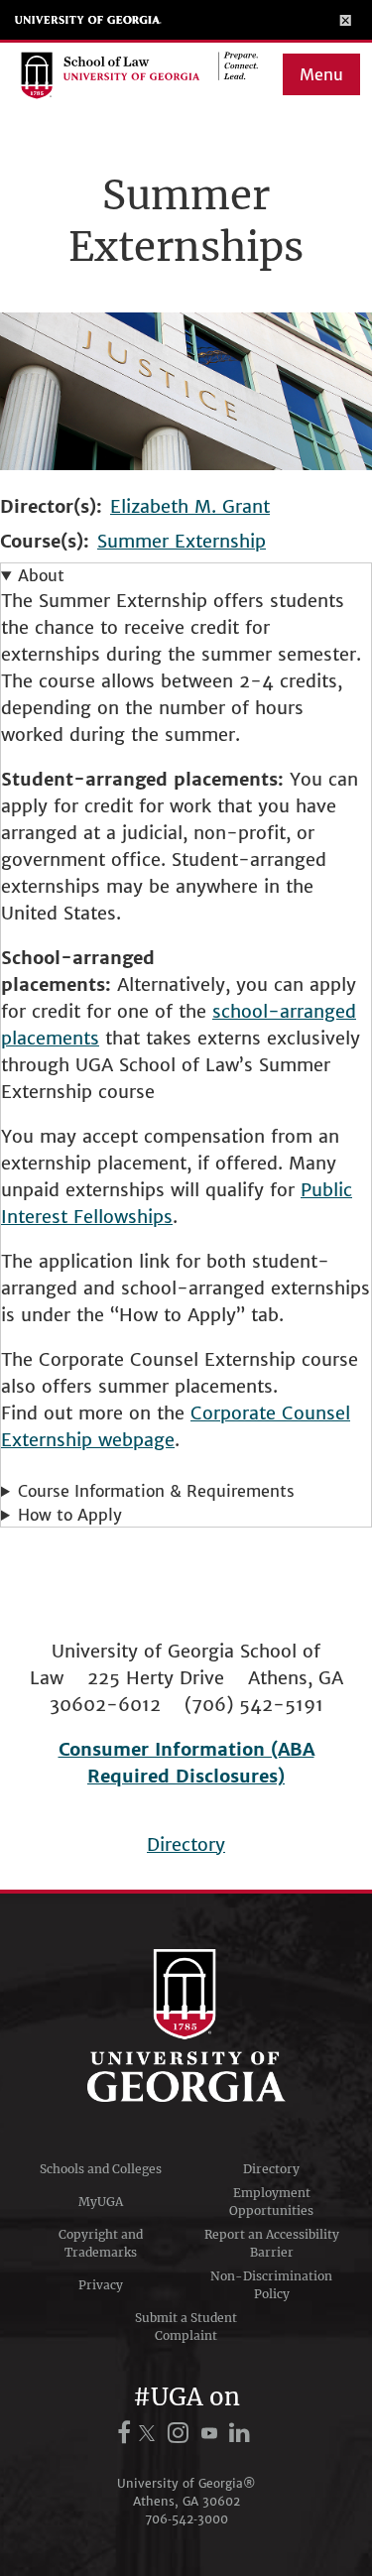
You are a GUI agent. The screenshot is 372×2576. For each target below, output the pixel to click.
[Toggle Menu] (346, 20)
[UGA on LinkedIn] (241, 2433)
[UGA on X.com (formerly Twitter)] (150, 2433)
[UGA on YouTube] (212, 2433)
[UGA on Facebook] (127, 2433)
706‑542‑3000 (186, 2519)
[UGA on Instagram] (181, 2433)
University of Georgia (88, 20)
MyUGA (101, 2202)
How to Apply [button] (70, 1515)
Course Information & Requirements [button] (156, 1491)
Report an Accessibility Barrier (272, 2243)
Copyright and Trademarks (101, 2243)
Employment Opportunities (271, 2202)
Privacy (101, 2285)
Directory (186, 1844)
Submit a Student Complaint (186, 2327)
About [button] (41, 575)
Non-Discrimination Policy (271, 2285)
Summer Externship (182, 541)
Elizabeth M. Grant (190, 506)
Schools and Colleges (101, 2169)
